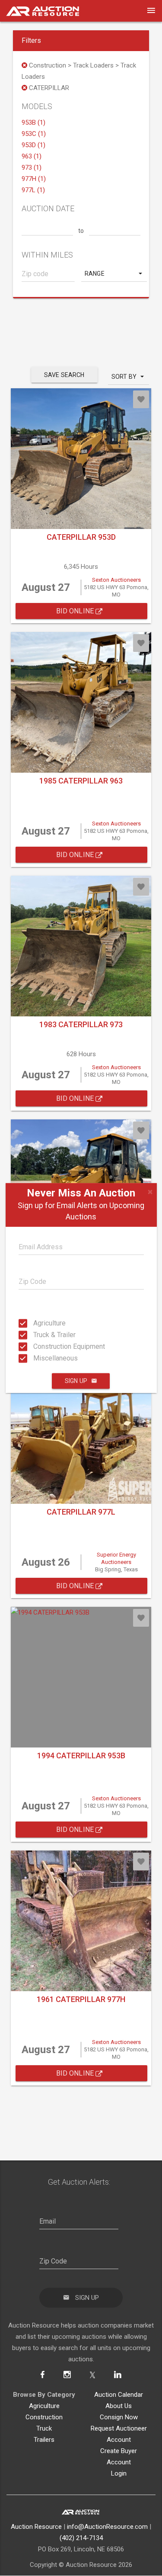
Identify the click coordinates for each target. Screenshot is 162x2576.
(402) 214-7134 (81, 2538)
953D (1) (33, 145)
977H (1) (34, 179)
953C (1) (34, 134)
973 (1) (32, 168)
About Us (119, 2406)
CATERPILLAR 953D (81, 537)
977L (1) (33, 190)
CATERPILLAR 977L (81, 1512)
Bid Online (76, 611)
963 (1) (32, 156)
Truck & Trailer (36, 1335)
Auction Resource (36, 2527)
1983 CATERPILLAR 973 (81, 1024)
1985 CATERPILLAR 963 (81, 781)
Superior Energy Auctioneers (116, 1558)
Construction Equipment (36, 1346)
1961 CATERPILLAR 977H (81, 1999)
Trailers (44, 2440)
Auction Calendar (119, 2395)
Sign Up (76, 1381)
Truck (44, 2428)
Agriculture (36, 1323)
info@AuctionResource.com (107, 2527)
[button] (114, 274)
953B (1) (33, 123)
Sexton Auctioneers (116, 580)
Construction (44, 2417)
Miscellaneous (36, 1358)
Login (119, 2473)
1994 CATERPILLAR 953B (81, 1755)
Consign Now (119, 2417)
